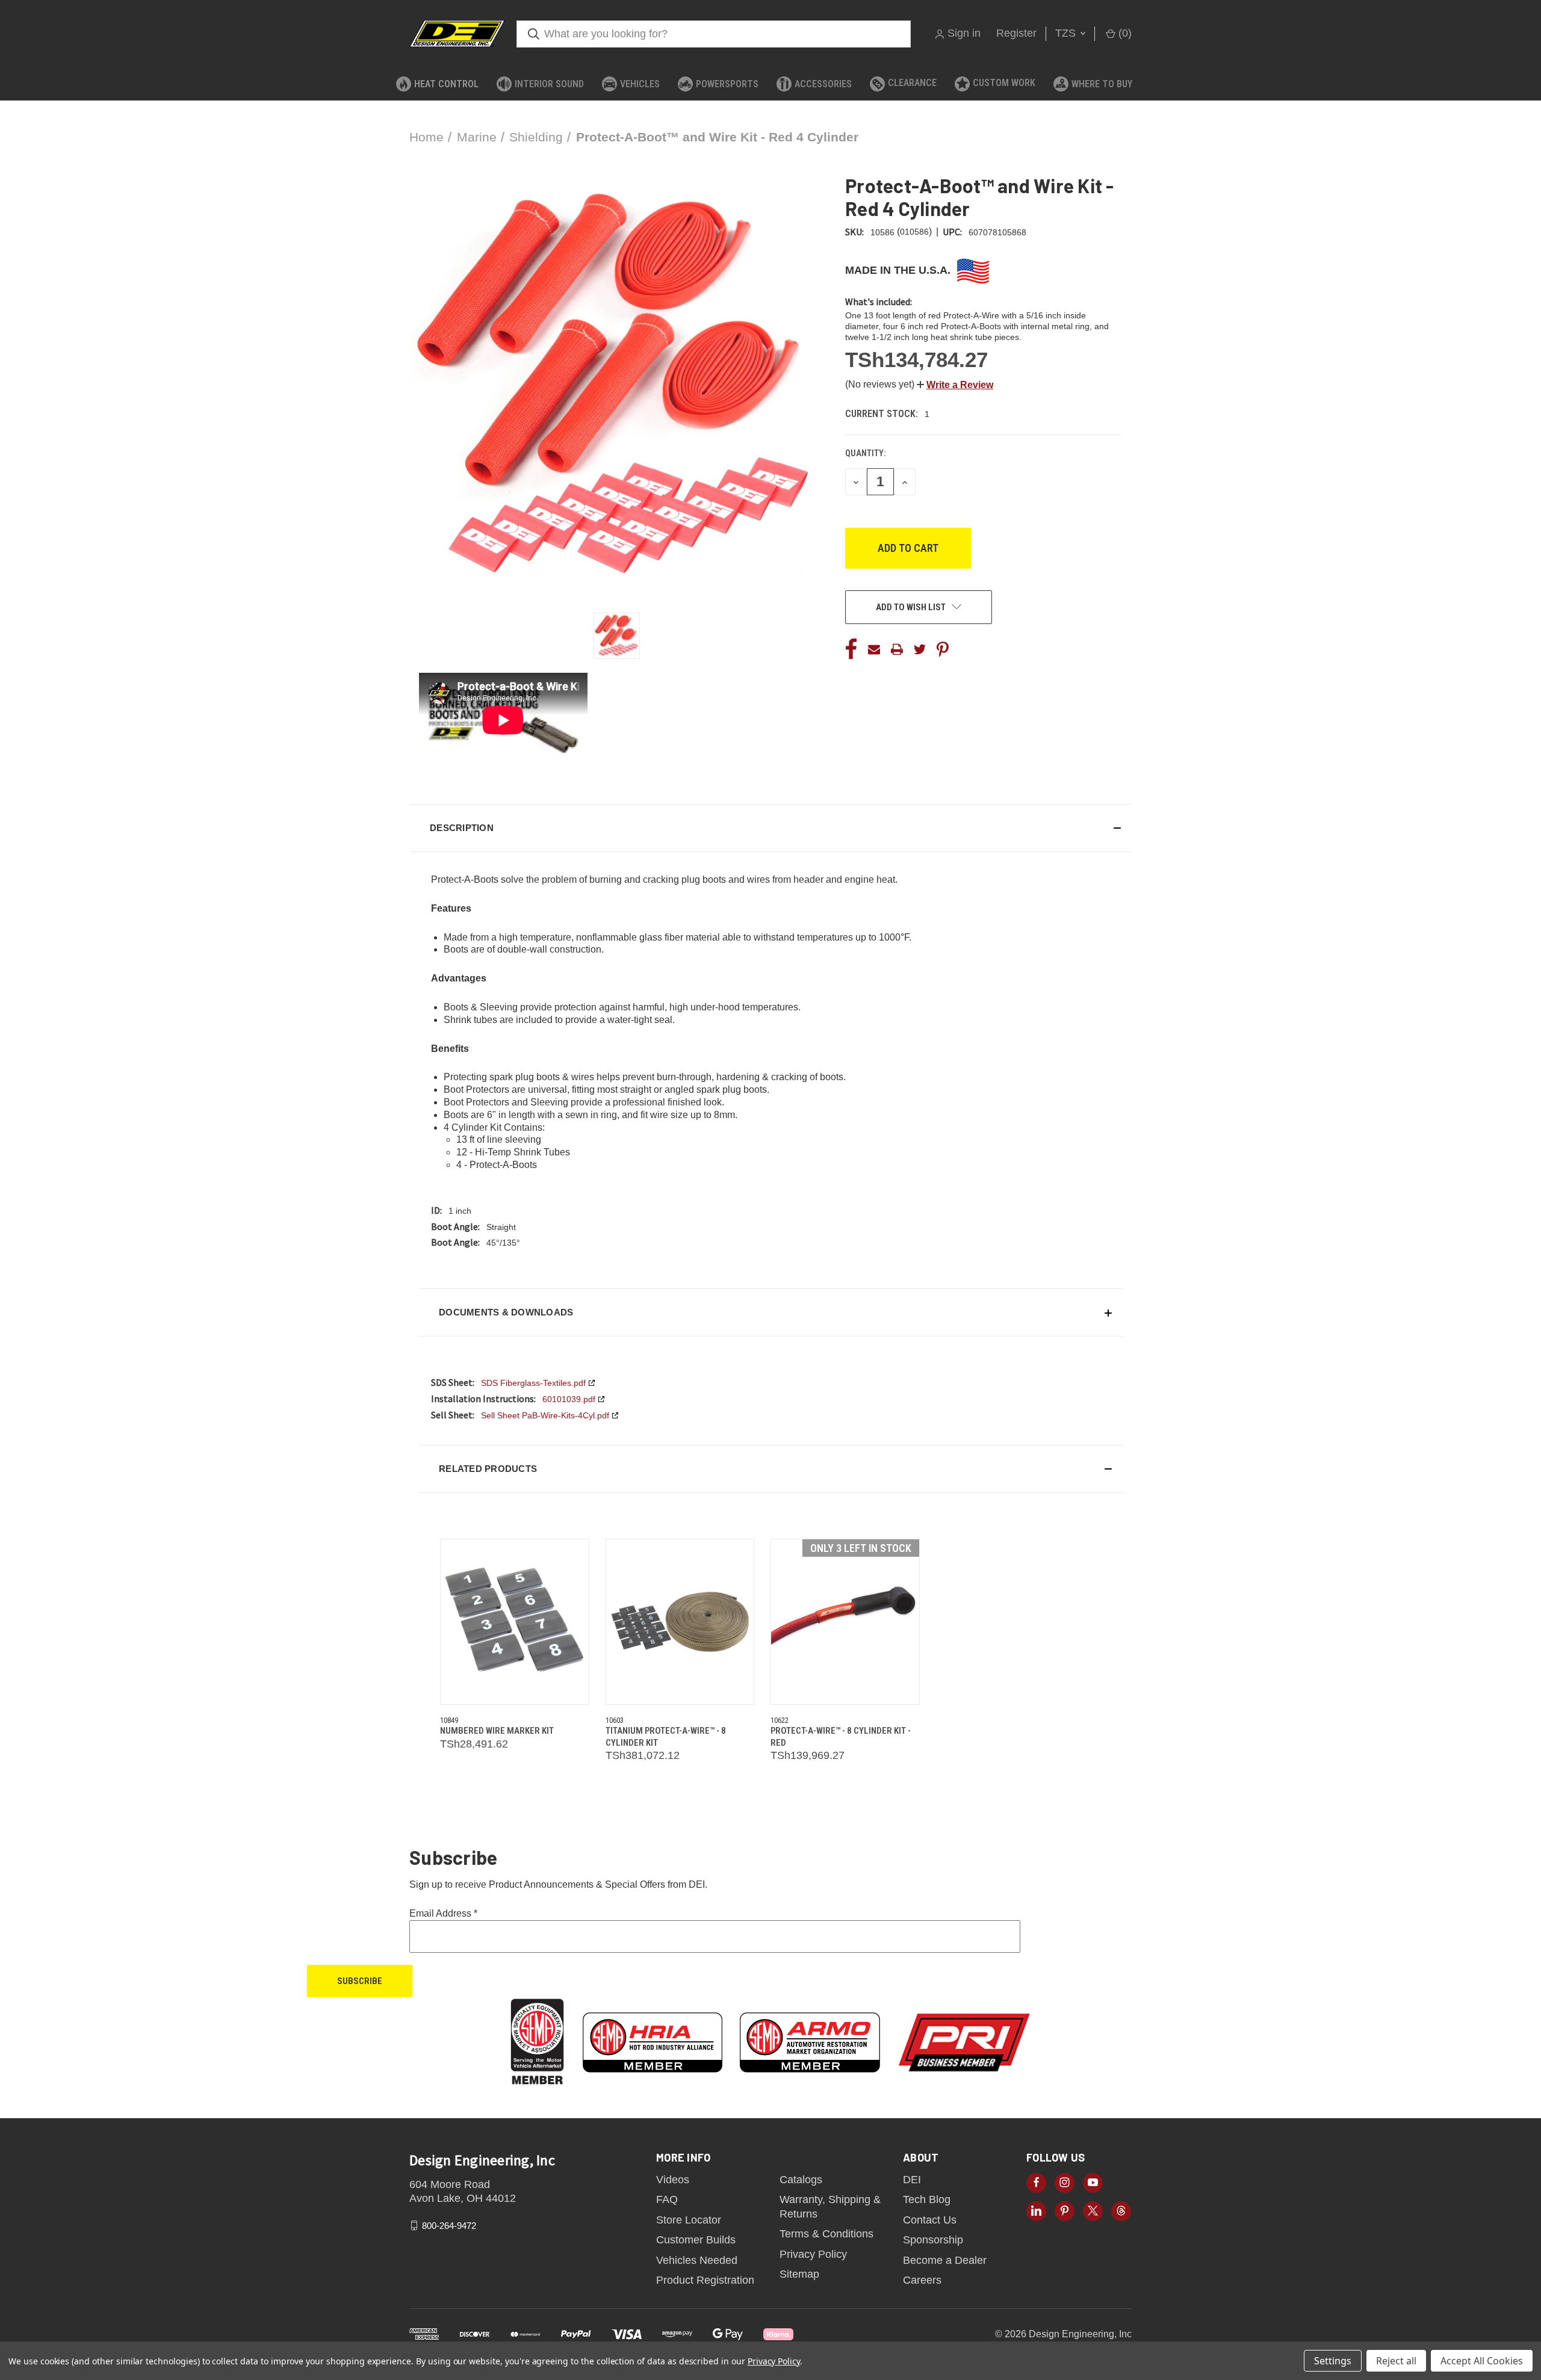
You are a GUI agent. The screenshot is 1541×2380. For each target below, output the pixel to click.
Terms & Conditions (826, 2234)
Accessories (823, 84)
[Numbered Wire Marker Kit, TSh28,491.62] (515, 1622)
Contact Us (930, 2220)
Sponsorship (933, 2240)
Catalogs (801, 2180)
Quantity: (865, 453)
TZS (1067, 33)
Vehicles (640, 84)
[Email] (874, 649)
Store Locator (689, 2220)
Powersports (727, 84)
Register (1016, 33)
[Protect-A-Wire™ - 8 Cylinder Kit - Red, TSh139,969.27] (845, 1622)
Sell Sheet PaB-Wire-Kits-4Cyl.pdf (545, 1415)
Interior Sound (549, 84)
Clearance (912, 83)
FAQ (667, 2199)
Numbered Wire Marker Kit (497, 1731)
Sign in (964, 33)
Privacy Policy (813, 2254)
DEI (912, 2180)
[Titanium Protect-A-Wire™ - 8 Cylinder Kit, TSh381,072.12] (680, 1622)
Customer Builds (696, 2240)
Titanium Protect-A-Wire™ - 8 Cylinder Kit (666, 1737)
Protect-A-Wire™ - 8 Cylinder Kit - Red (841, 1737)
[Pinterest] (943, 649)
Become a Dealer (945, 2260)
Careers (922, 2280)
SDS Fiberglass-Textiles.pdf (533, 1383)
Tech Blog (927, 2199)
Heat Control (446, 84)
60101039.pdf (569, 1399)
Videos (673, 2180)
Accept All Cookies (1482, 2361)
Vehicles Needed (697, 2260)
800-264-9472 (449, 2225)
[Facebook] (851, 649)
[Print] (897, 649)
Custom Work (1004, 83)
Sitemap (799, 2274)
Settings (1333, 2361)
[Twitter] (920, 649)
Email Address (443, 1913)
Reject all (1396, 2361)
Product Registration (705, 2280)
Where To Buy (1102, 84)
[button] (955, 385)
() (1124, 33)
